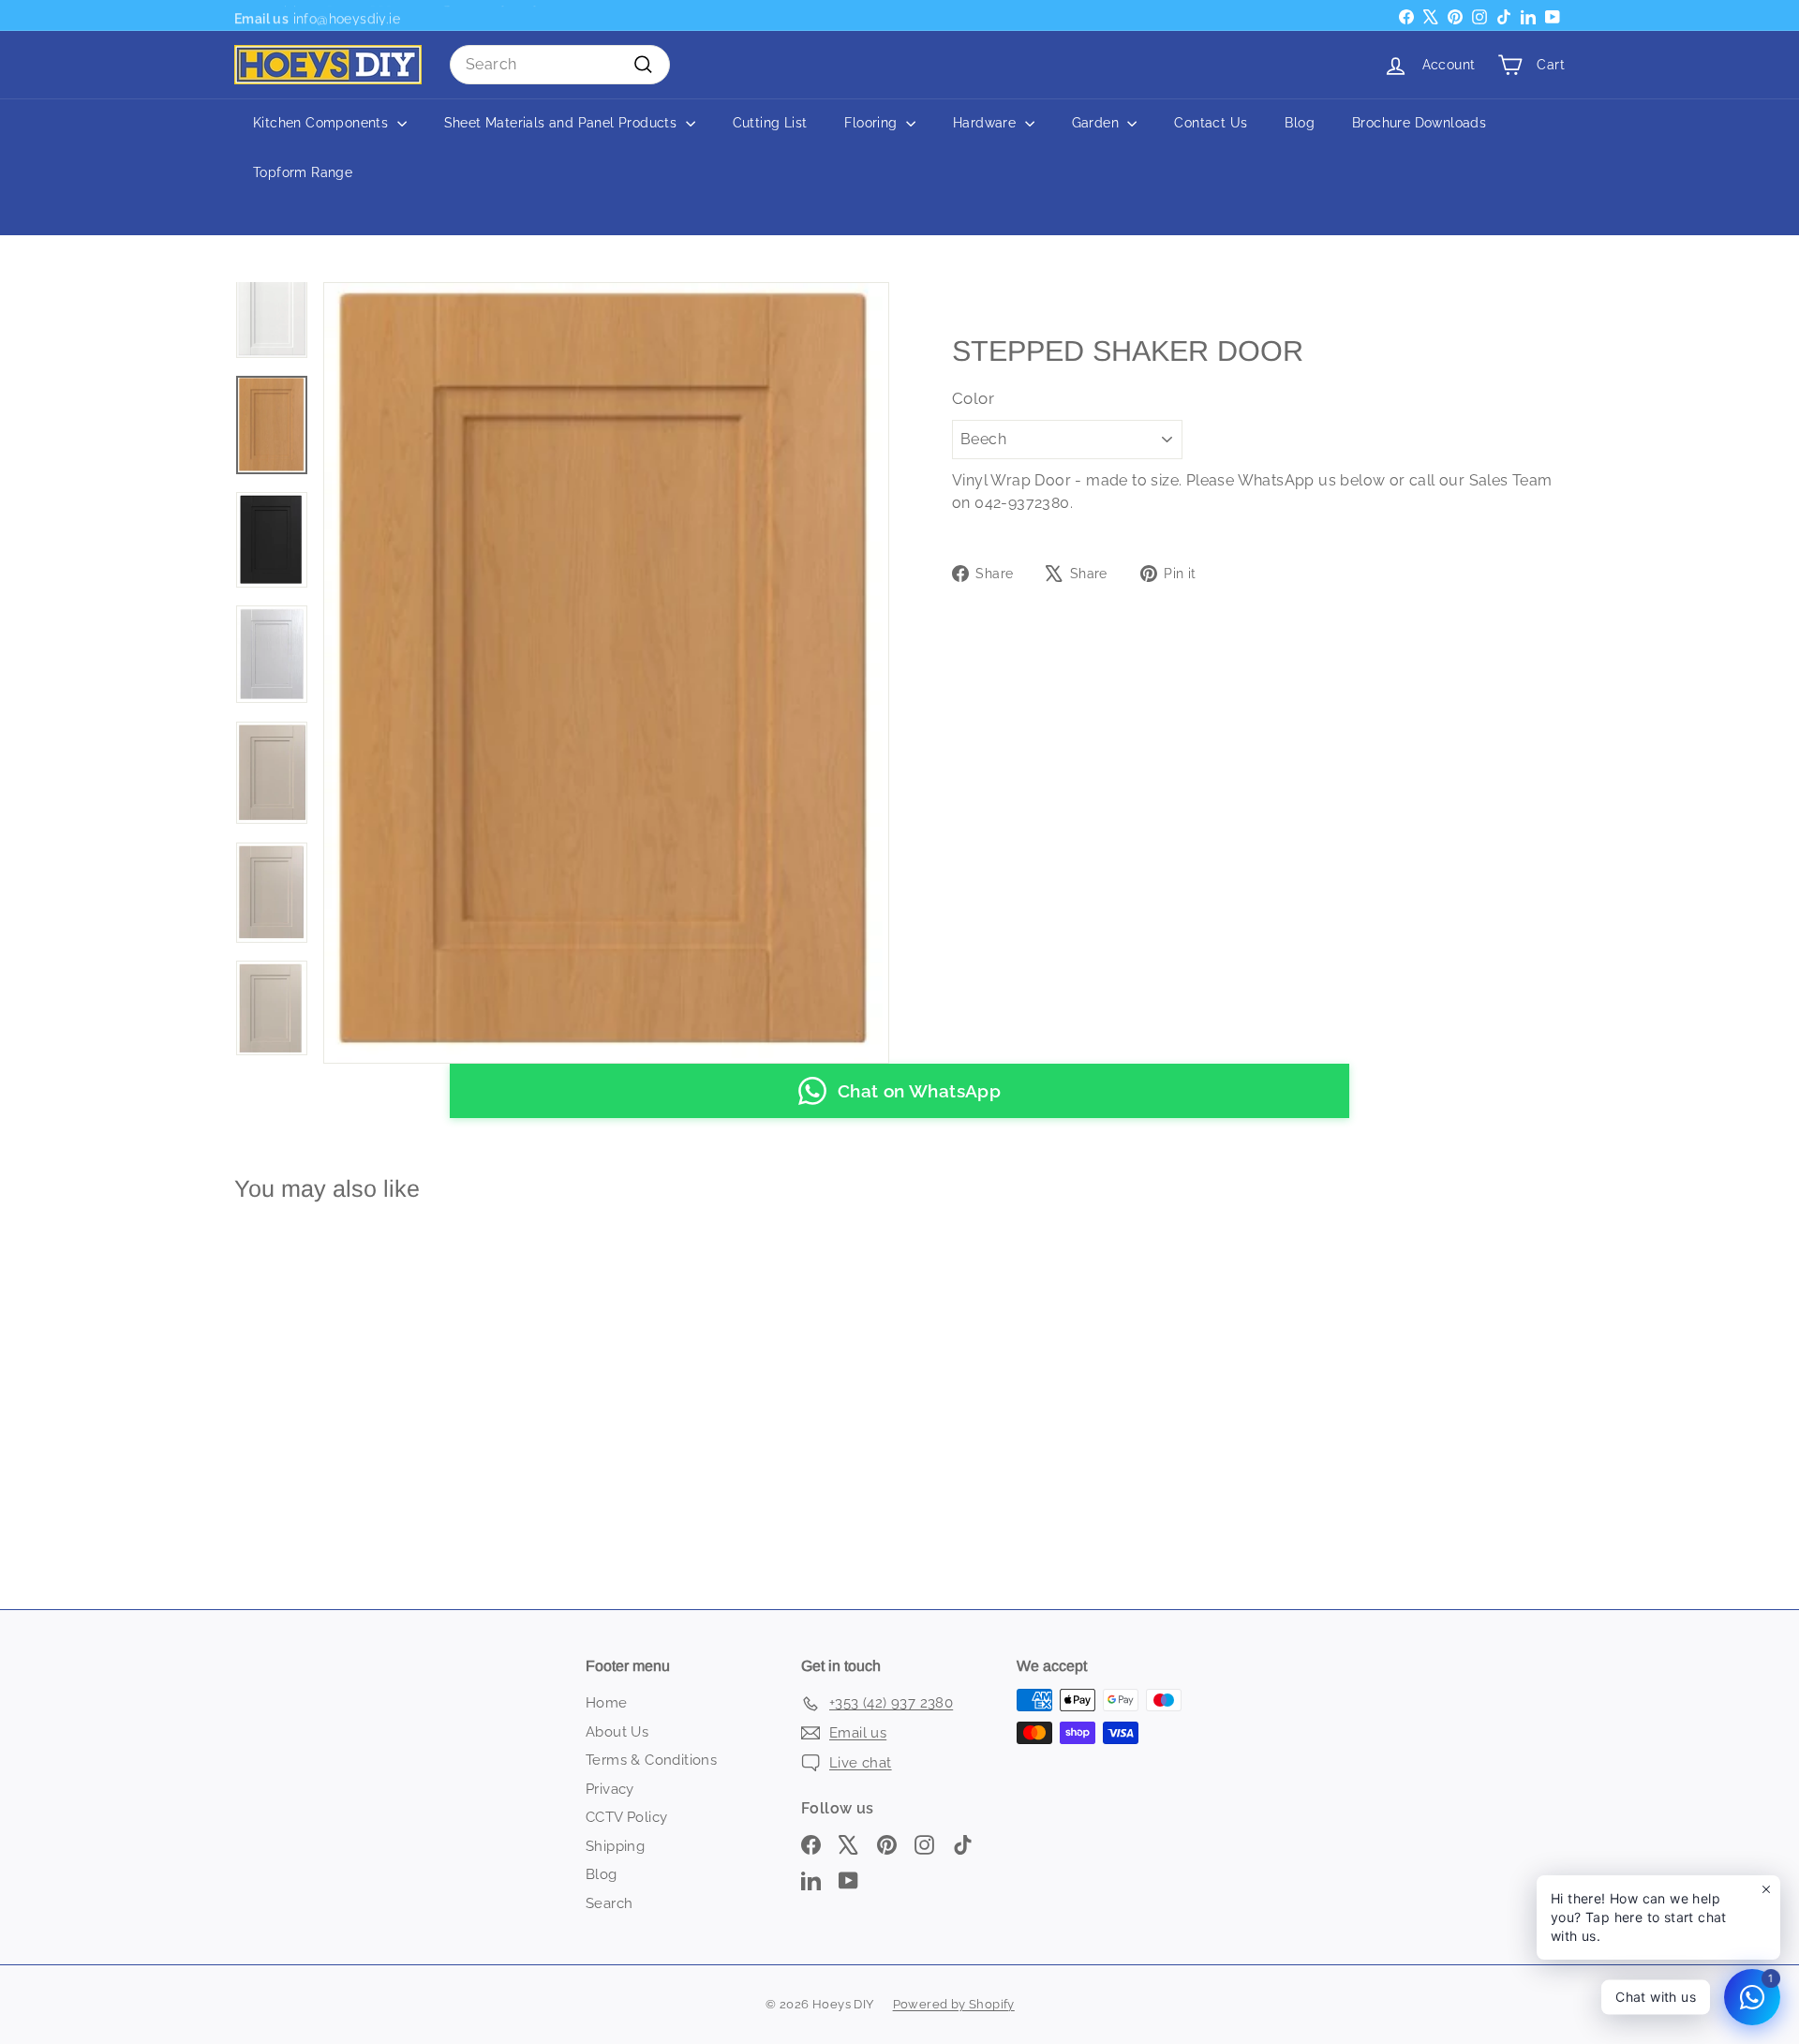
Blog (1300, 123)
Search (609, 1903)
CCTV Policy (626, 1817)
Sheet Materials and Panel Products (563, 123)
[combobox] (560, 65)
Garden (1098, 123)
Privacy (610, 1789)
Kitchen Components (323, 123)
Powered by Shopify (954, 2004)
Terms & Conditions (651, 1760)
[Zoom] (606, 673)
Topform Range (303, 172)
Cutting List (770, 123)
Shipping (615, 1846)
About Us (617, 1732)
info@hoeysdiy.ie (344, 15)
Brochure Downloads (1419, 123)
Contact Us (1211, 123)
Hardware (987, 123)
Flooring (873, 123)
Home (607, 1703)
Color (973, 398)
